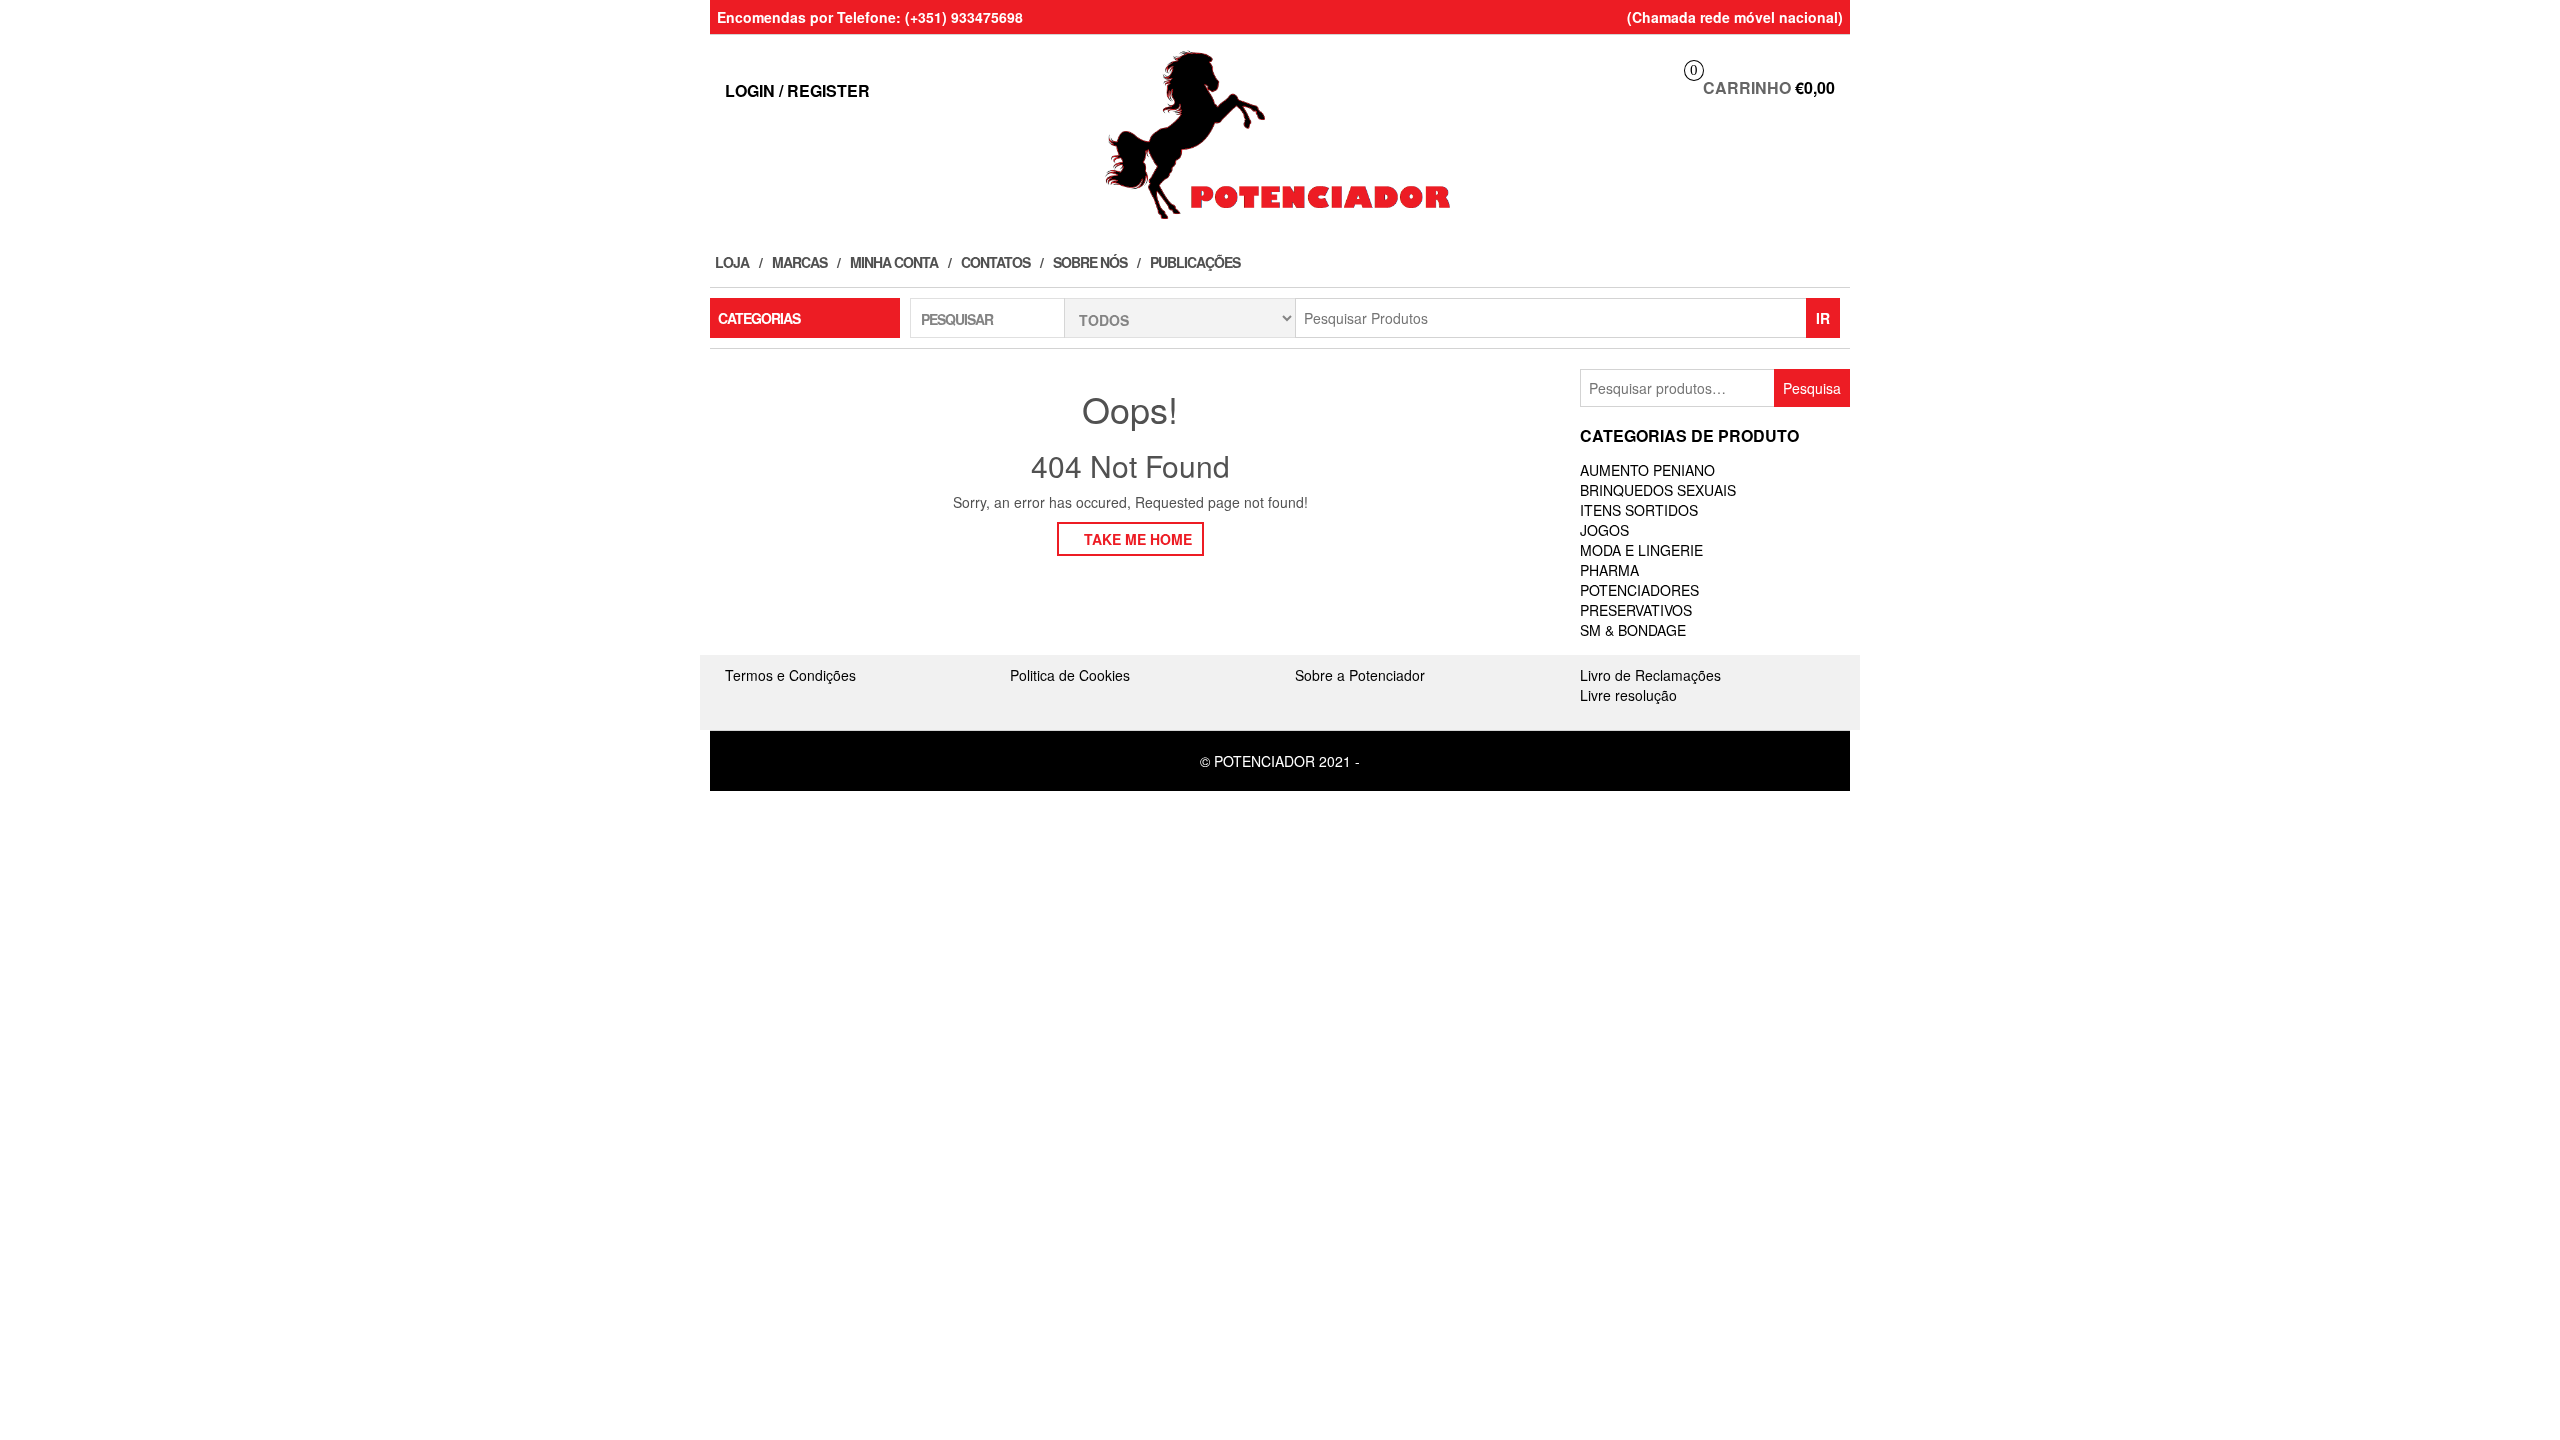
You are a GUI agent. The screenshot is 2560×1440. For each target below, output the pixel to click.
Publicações (1195, 262)
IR (1823, 318)
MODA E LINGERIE (1641, 550)
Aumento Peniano (1647, 470)
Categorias (759, 318)
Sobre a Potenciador (1360, 675)
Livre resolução (1628, 695)
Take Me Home (1136, 539)
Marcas (799, 262)
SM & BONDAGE (1633, 630)
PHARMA (1609, 570)
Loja (732, 262)
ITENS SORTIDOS (1639, 510)
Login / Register (797, 90)
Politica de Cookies (1070, 675)
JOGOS (1604, 530)
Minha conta (894, 262)
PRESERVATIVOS (1636, 610)
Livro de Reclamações (1650, 675)
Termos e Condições (790, 675)
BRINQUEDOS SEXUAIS (1658, 490)
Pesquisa (1812, 388)
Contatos (995, 262)
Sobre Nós (1090, 262)
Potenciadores (1639, 590)
